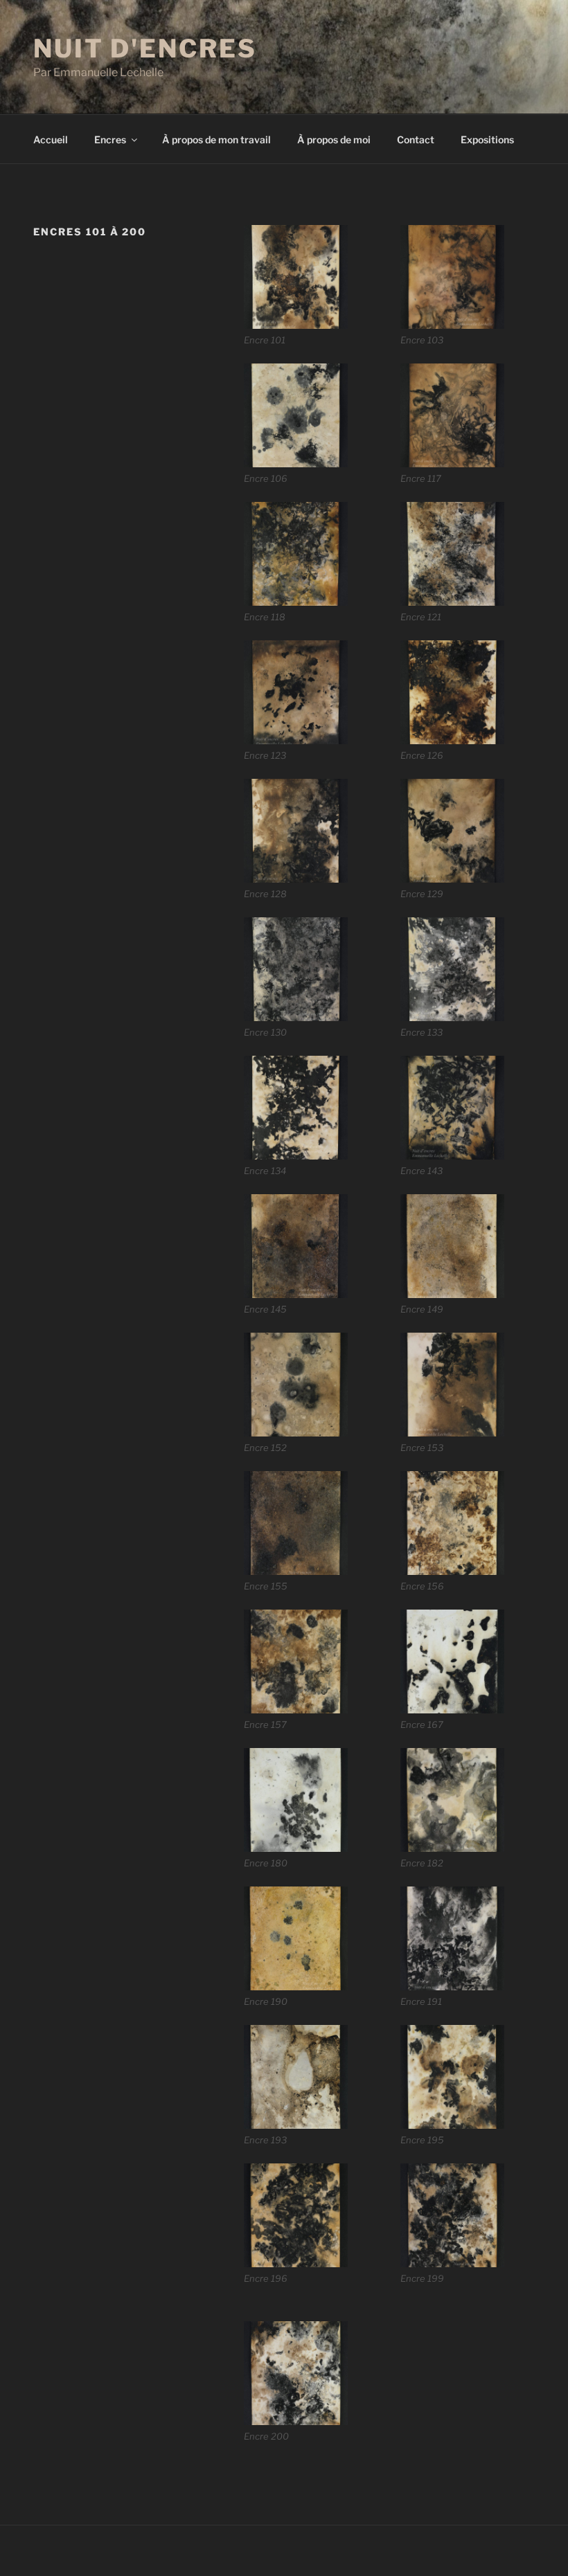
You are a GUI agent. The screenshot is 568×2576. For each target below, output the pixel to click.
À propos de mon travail (216, 139)
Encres (110, 139)
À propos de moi (334, 139)
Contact (416, 139)
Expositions (487, 139)
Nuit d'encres (145, 48)
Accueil (51, 139)
